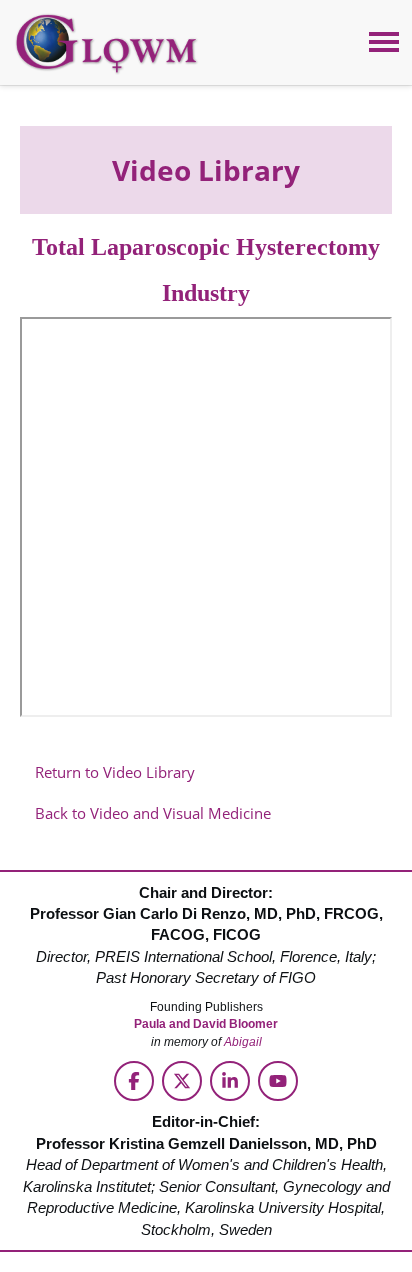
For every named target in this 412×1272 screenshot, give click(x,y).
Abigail (243, 1042)
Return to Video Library (115, 772)
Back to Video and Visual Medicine (153, 813)
